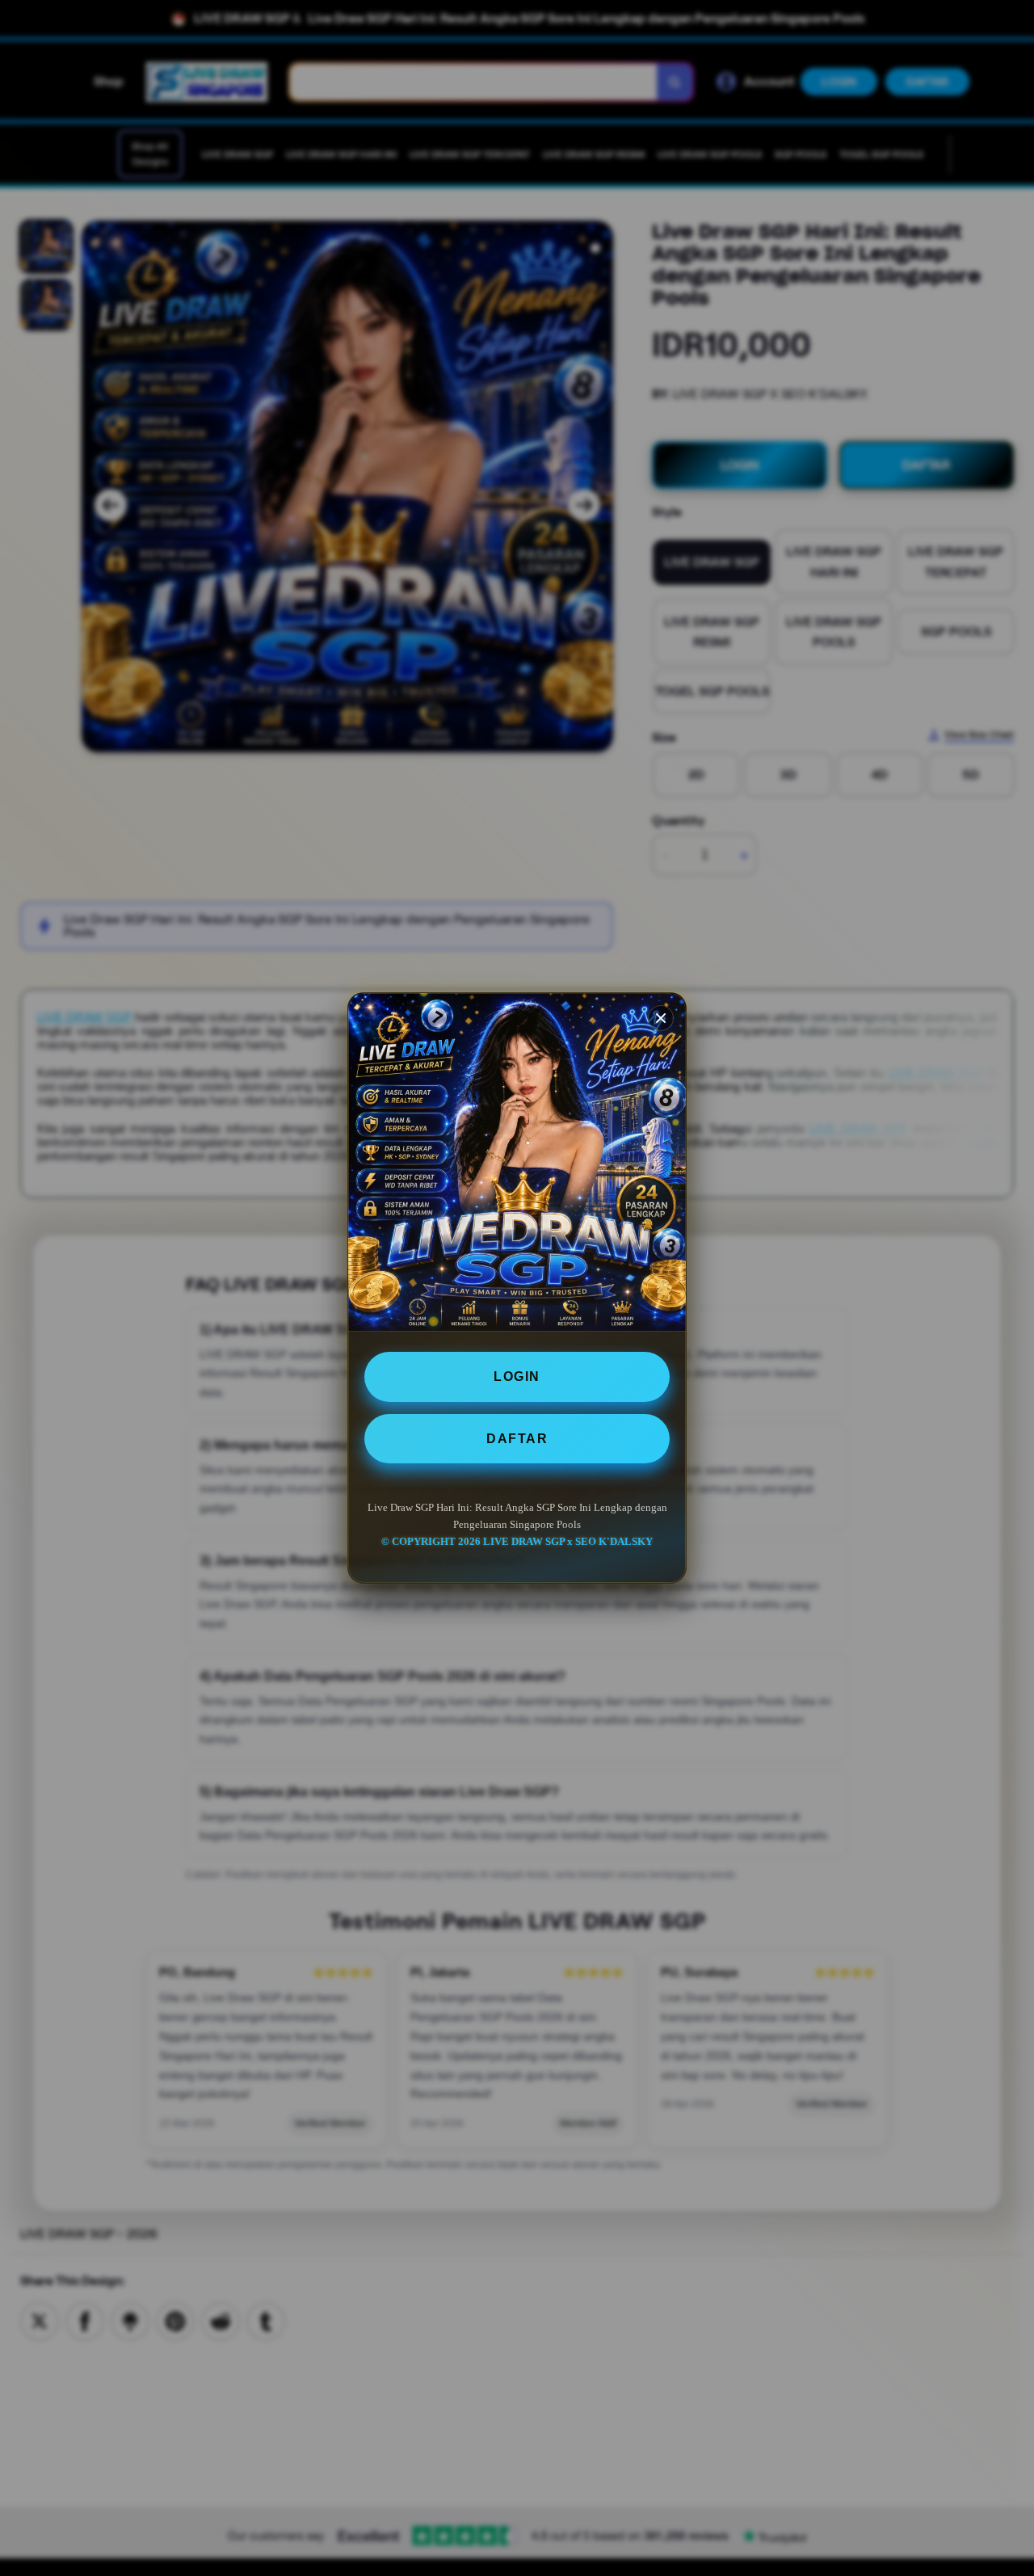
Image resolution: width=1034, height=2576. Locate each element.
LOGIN (517, 1376)
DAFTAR (517, 1439)
